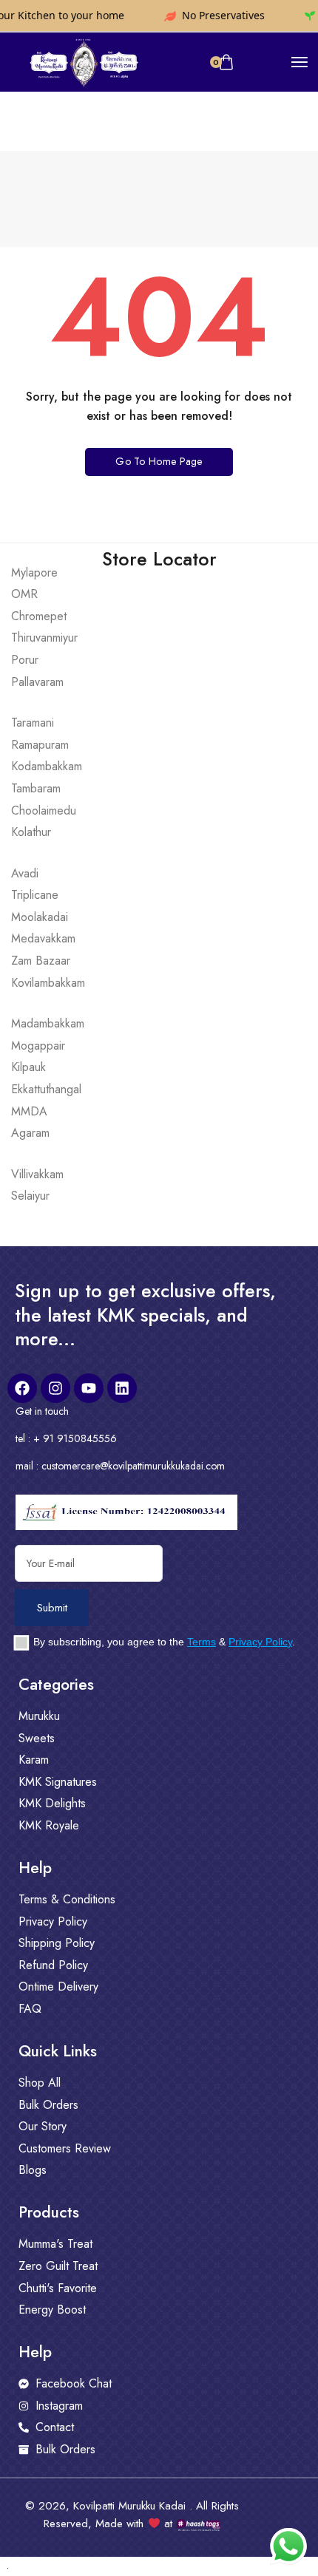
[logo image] (83, 61)
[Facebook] (22, 1388)
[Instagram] (55, 1388)
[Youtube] (89, 1388)
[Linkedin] (122, 1388)
